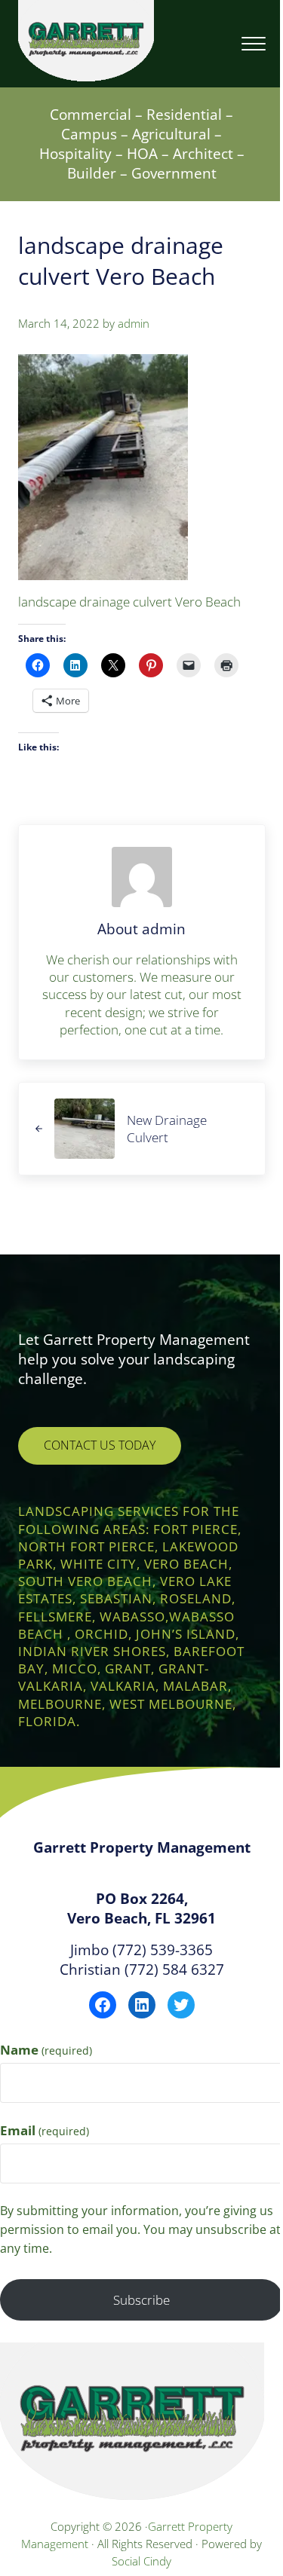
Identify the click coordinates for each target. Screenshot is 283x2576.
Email (45, 2130)
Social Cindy (141, 2561)
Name (46, 2050)
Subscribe (141, 2300)
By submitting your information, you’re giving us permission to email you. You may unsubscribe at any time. (140, 2229)
